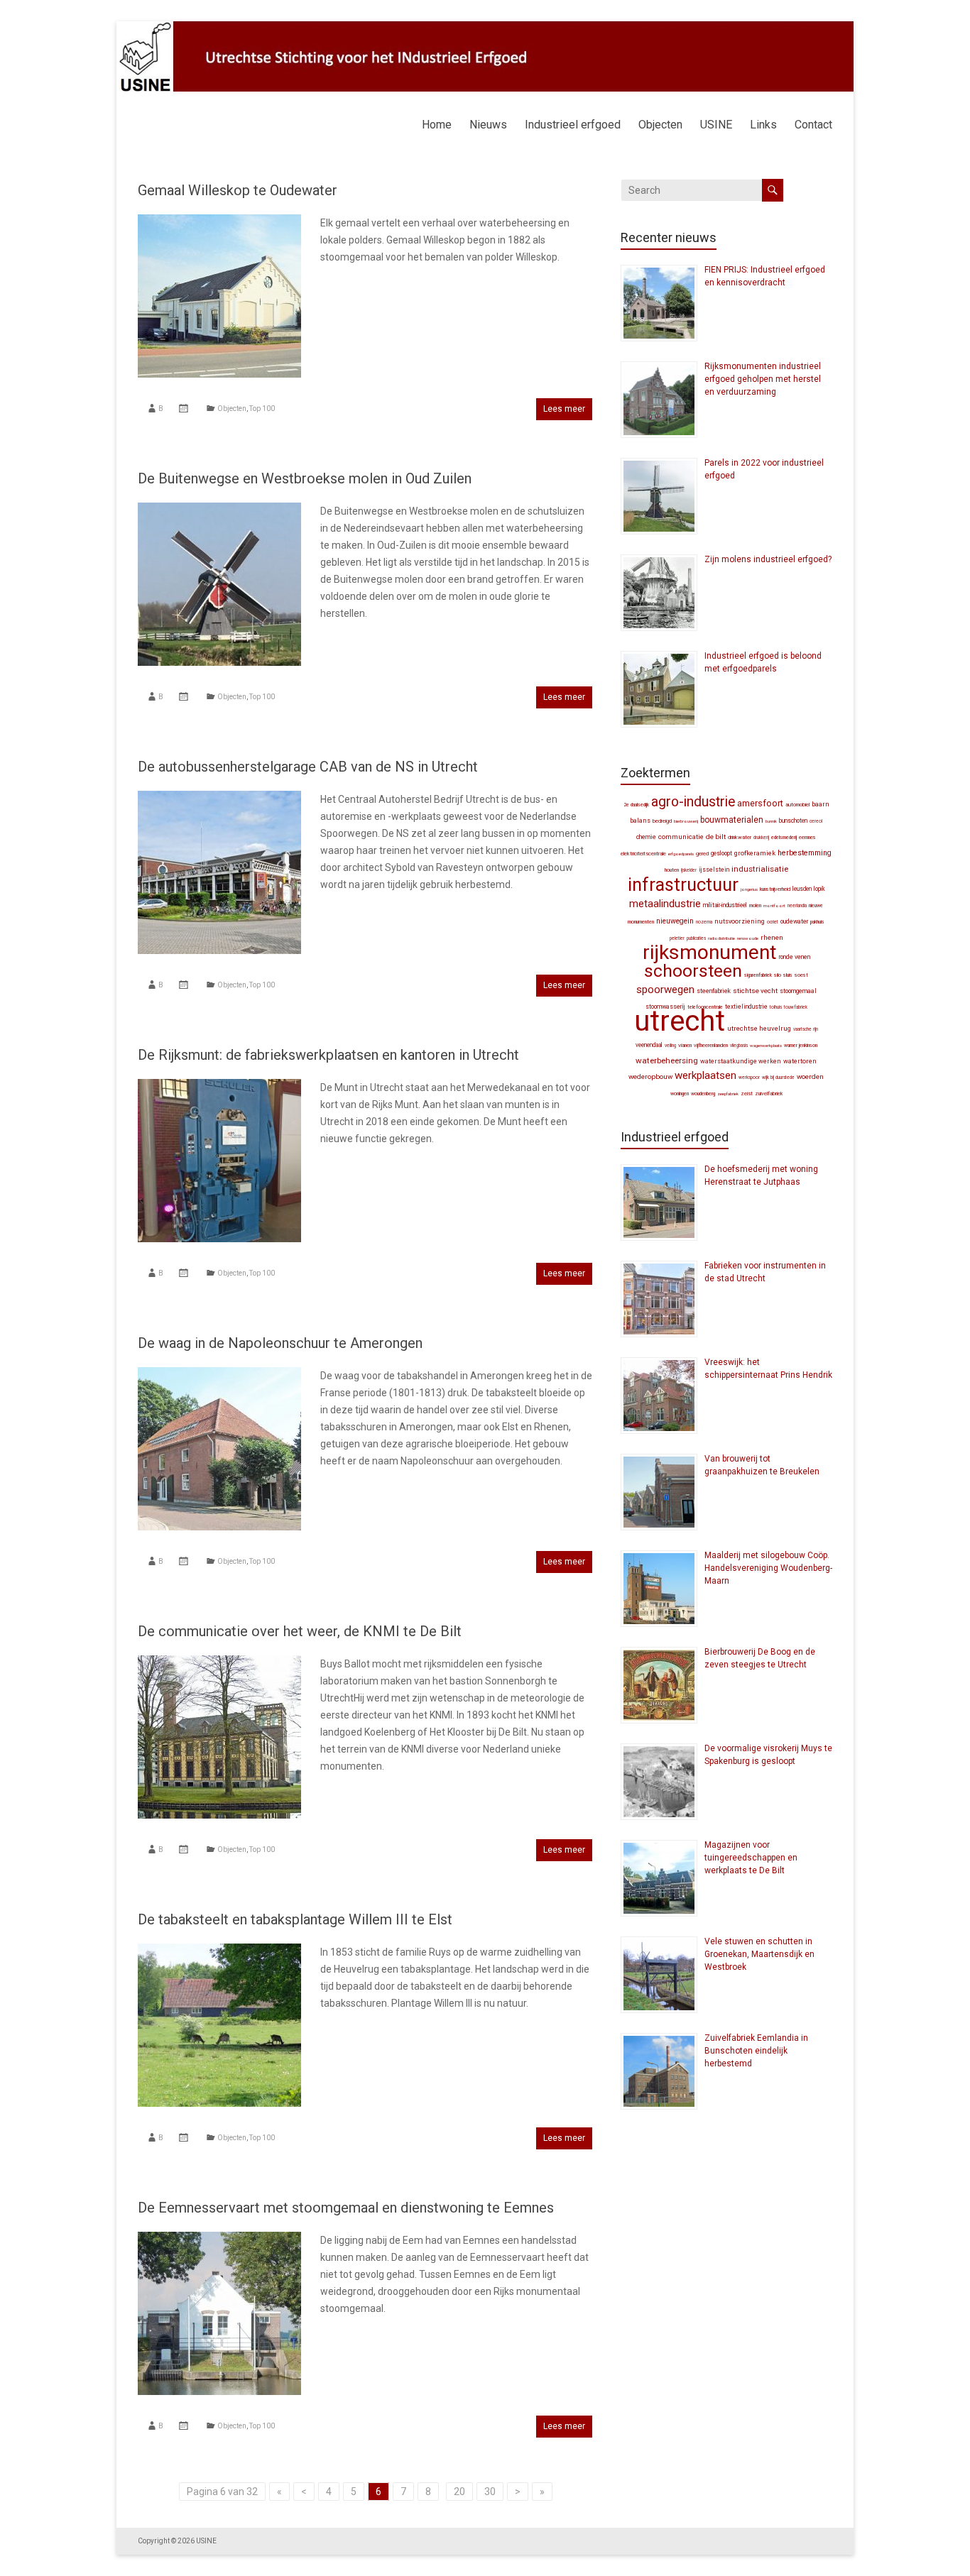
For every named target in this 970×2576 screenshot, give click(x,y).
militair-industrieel (725, 905)
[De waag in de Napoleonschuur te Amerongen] (219, 1374)
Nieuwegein (675, 921)
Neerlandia (797, 906)
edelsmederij (784, 838)
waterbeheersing (667, 1060)
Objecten (660, 125)
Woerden (810, 1076)
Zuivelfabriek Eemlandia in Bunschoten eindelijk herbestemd (756, 2051)
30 (490, 2492)
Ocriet (773, 922)
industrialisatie (760, 869)
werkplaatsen (705, 1075)
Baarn (821, 804)
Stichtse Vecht (755, 991)
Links (763, 125)
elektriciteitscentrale (643, 854)
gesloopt (721, 853)
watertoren (800, 1061)
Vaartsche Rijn (806, 1029)
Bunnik (771, 821)
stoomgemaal (798, 991)
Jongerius (749, 889)
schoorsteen (693, 971)
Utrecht (680, 1021)
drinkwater (740, 837)
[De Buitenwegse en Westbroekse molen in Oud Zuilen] (219, 510)
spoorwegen (665, 990)
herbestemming (805, 853)
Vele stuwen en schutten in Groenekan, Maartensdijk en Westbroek (759, 1954)
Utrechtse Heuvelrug (759, 1028)
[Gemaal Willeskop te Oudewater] (219, 221)
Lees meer (564, 409)
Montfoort (774, 905)
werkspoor (749, 1078)
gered (702, 854)
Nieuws (488, 125)
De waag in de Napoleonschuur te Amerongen (280, 1343)
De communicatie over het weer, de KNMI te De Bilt (300, 1631)
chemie (646, 837)
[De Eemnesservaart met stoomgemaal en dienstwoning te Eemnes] (219, 2239)
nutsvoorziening (740, 921)
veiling (670, 1046)
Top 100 (262, 409)
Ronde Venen (795, 957)
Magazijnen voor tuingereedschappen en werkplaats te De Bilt (751, 1858)
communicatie (681, 837)
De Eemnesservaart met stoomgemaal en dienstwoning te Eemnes (346, 2208)
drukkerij (761, 838)
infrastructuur (683, 884)
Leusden (802, 889)
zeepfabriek (728, 1094)
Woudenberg (703, 1094)
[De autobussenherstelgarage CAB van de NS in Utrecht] (219, 798)
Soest (801, 975)
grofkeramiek (755, 853)
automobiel (797, 805)
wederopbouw (650, 1076)
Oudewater (794, 921)
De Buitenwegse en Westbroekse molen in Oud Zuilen (305, 478)
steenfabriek (714, 991)
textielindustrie (746, 1007)
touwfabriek (796, 1007)
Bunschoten (793, 821)
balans (640, 821)
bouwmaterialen (732, 820)
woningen (680, 1094)
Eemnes (807, 837)
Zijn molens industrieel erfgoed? (768, 559)
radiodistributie (721, 938)
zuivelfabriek (769, 1094)
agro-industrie (693, 802)
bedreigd (662, 821)
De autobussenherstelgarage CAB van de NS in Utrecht (308, 767)
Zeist (747, 1094)
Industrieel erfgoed (573, 125)
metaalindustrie (665, 904)
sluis (788, 975)
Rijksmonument (710, 952)
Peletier (677, 938)
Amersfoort (760, 803)
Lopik (819, 889)
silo (778, 975)
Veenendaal (649, 1045)
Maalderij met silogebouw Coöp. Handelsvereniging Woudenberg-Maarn (768, 1568)
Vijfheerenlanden (711, 1045)
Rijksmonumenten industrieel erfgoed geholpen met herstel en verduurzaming (763, 379)
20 (459, 2492)
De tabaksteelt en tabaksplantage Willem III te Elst (295, 1919)
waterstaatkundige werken (741, 1061)
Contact (813, 125)
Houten (672, 870)
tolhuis (776, 1007)
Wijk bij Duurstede (778, 1078)
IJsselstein (714, 870)
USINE (716, 125)
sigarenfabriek (758, 975)
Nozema (704, 922)
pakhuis (817, 922)
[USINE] (485, 28)
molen (755, 905)
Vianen (685, 1045)
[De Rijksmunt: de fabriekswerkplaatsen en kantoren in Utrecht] (219, 1086)
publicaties (696, 938)
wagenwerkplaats (766, 1045)
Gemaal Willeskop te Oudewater (238, 190)
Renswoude (748, 938)
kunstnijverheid (775, 889)
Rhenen (772, 937)
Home (437, 125)
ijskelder (689, 870)
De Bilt (716, 837)
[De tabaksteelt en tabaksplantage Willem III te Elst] (219, 1951)
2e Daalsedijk (636, 805)
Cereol (816, 821)
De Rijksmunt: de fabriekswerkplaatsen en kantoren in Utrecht (328, 1055)
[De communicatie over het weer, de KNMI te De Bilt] (219, 1662)
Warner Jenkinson (801, 1046)
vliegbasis (739, 1046)
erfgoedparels (681, 854)
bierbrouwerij (686, 821)
